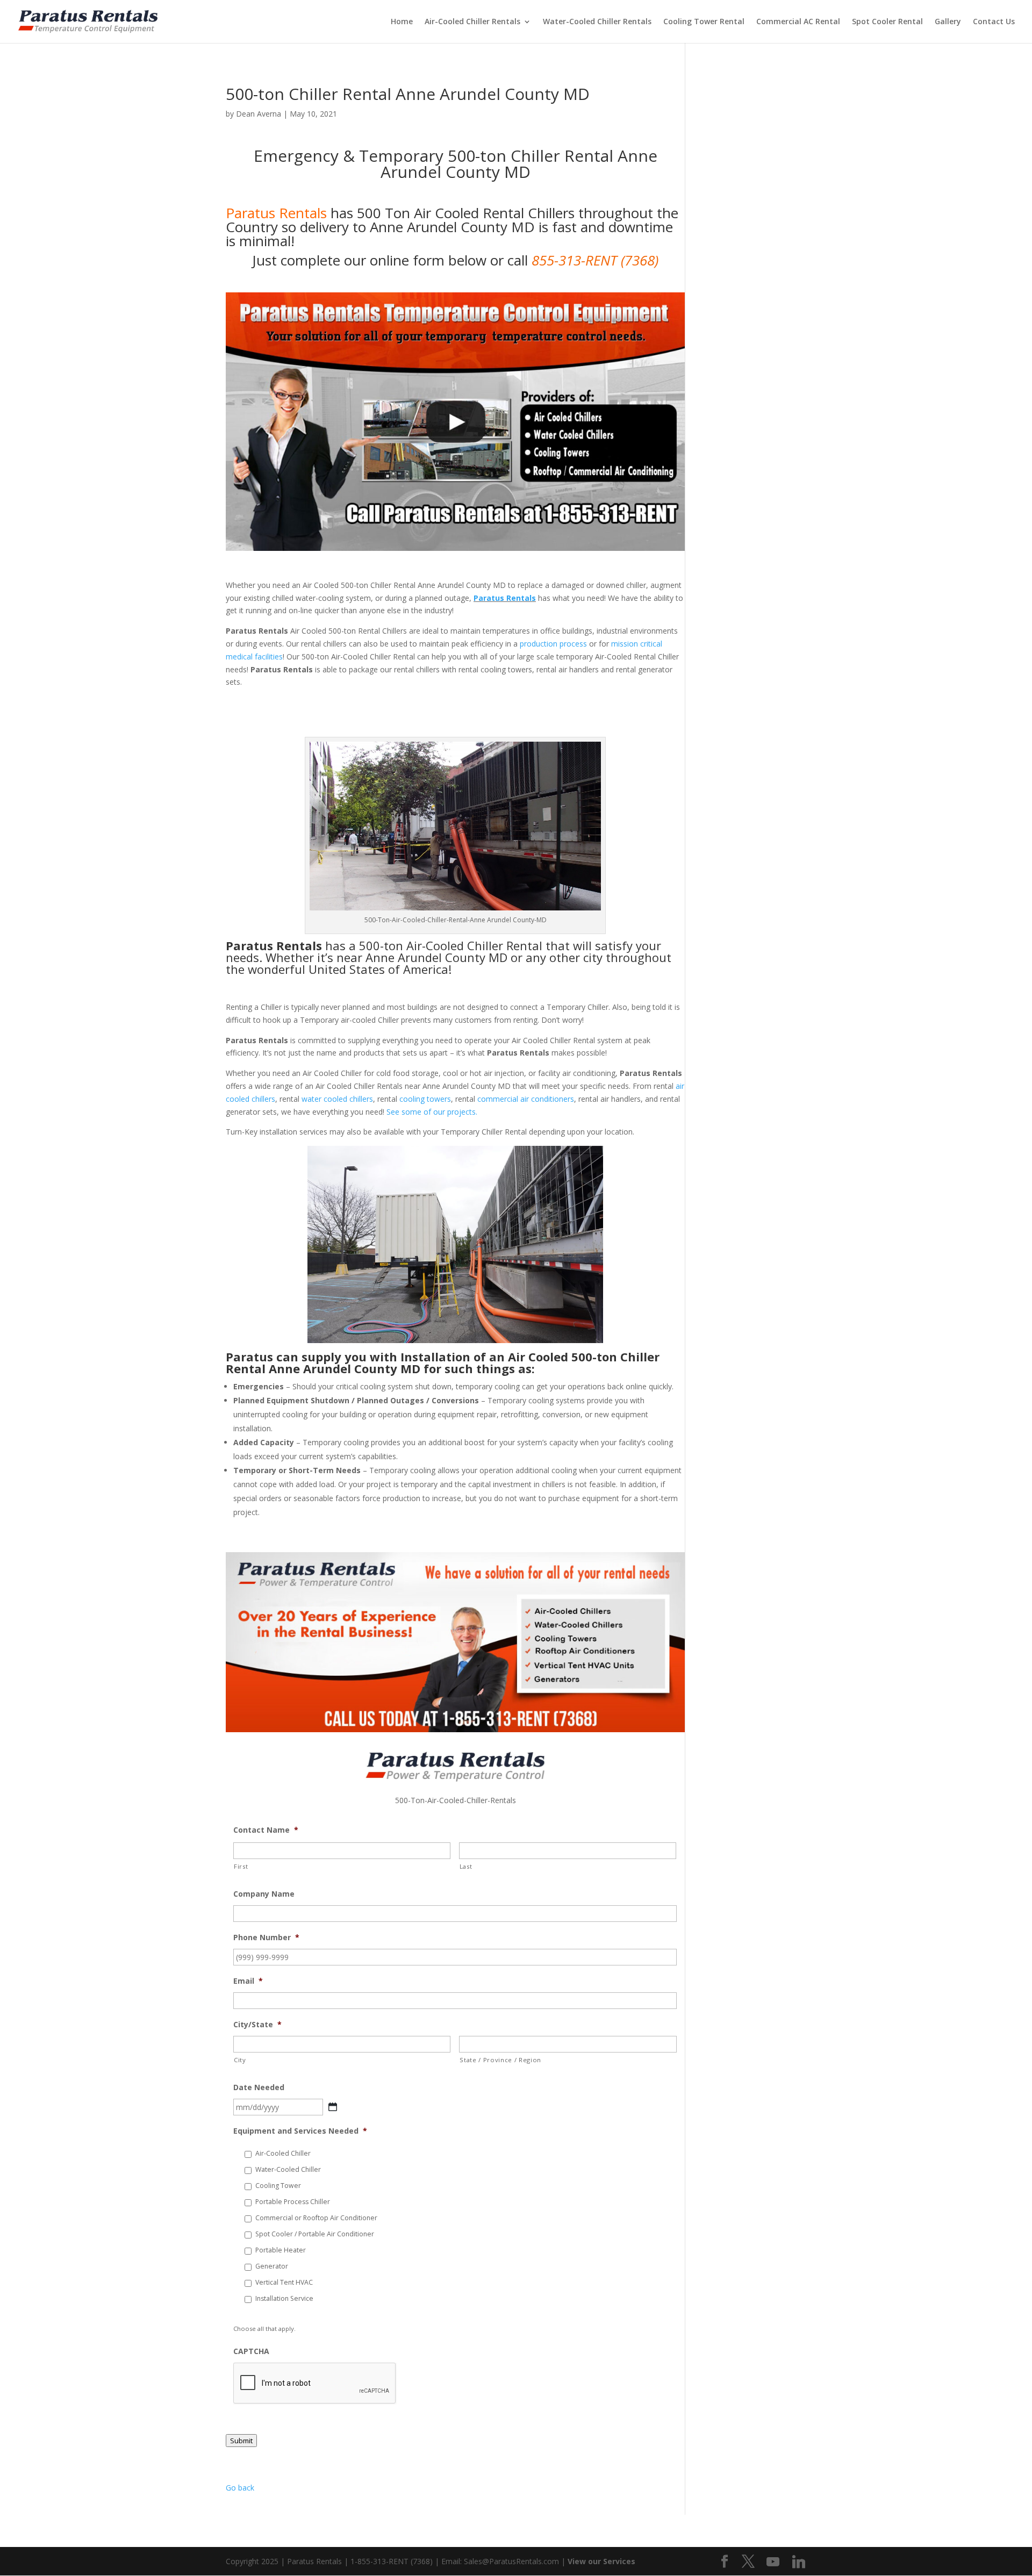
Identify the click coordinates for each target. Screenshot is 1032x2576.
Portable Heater (281, 2250)
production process (553, 644)
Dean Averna (259, 114)
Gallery (948, 22)
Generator (272, 2266)
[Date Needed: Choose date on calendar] (333, 2107)
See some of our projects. (432, 1112)
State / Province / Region (500, 2060)
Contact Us (994, 22)
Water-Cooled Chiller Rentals (597, 22)
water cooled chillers (337, 1099)
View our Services (601, 2561)
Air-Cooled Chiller (283, 2153)
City (240, 2060)
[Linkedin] (799, 2562)
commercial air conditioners (526, 1099)
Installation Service (284, 2298)
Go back (240, 2488)
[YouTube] (773, 2562)
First (241, 1866)
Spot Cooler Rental (887, 22)
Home (402, 22)
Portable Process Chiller (293, 2202)
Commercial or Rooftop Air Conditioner (316, 2218)
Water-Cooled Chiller (288, 2169)
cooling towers (425, 1099)
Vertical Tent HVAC (284, 2282)
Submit (241, 2441)
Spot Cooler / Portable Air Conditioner (315, 2234)
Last (466, 1866)
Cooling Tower (278, 2186)
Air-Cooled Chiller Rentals (472, 22)
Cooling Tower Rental (704, 22)
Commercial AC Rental (798, 22)
